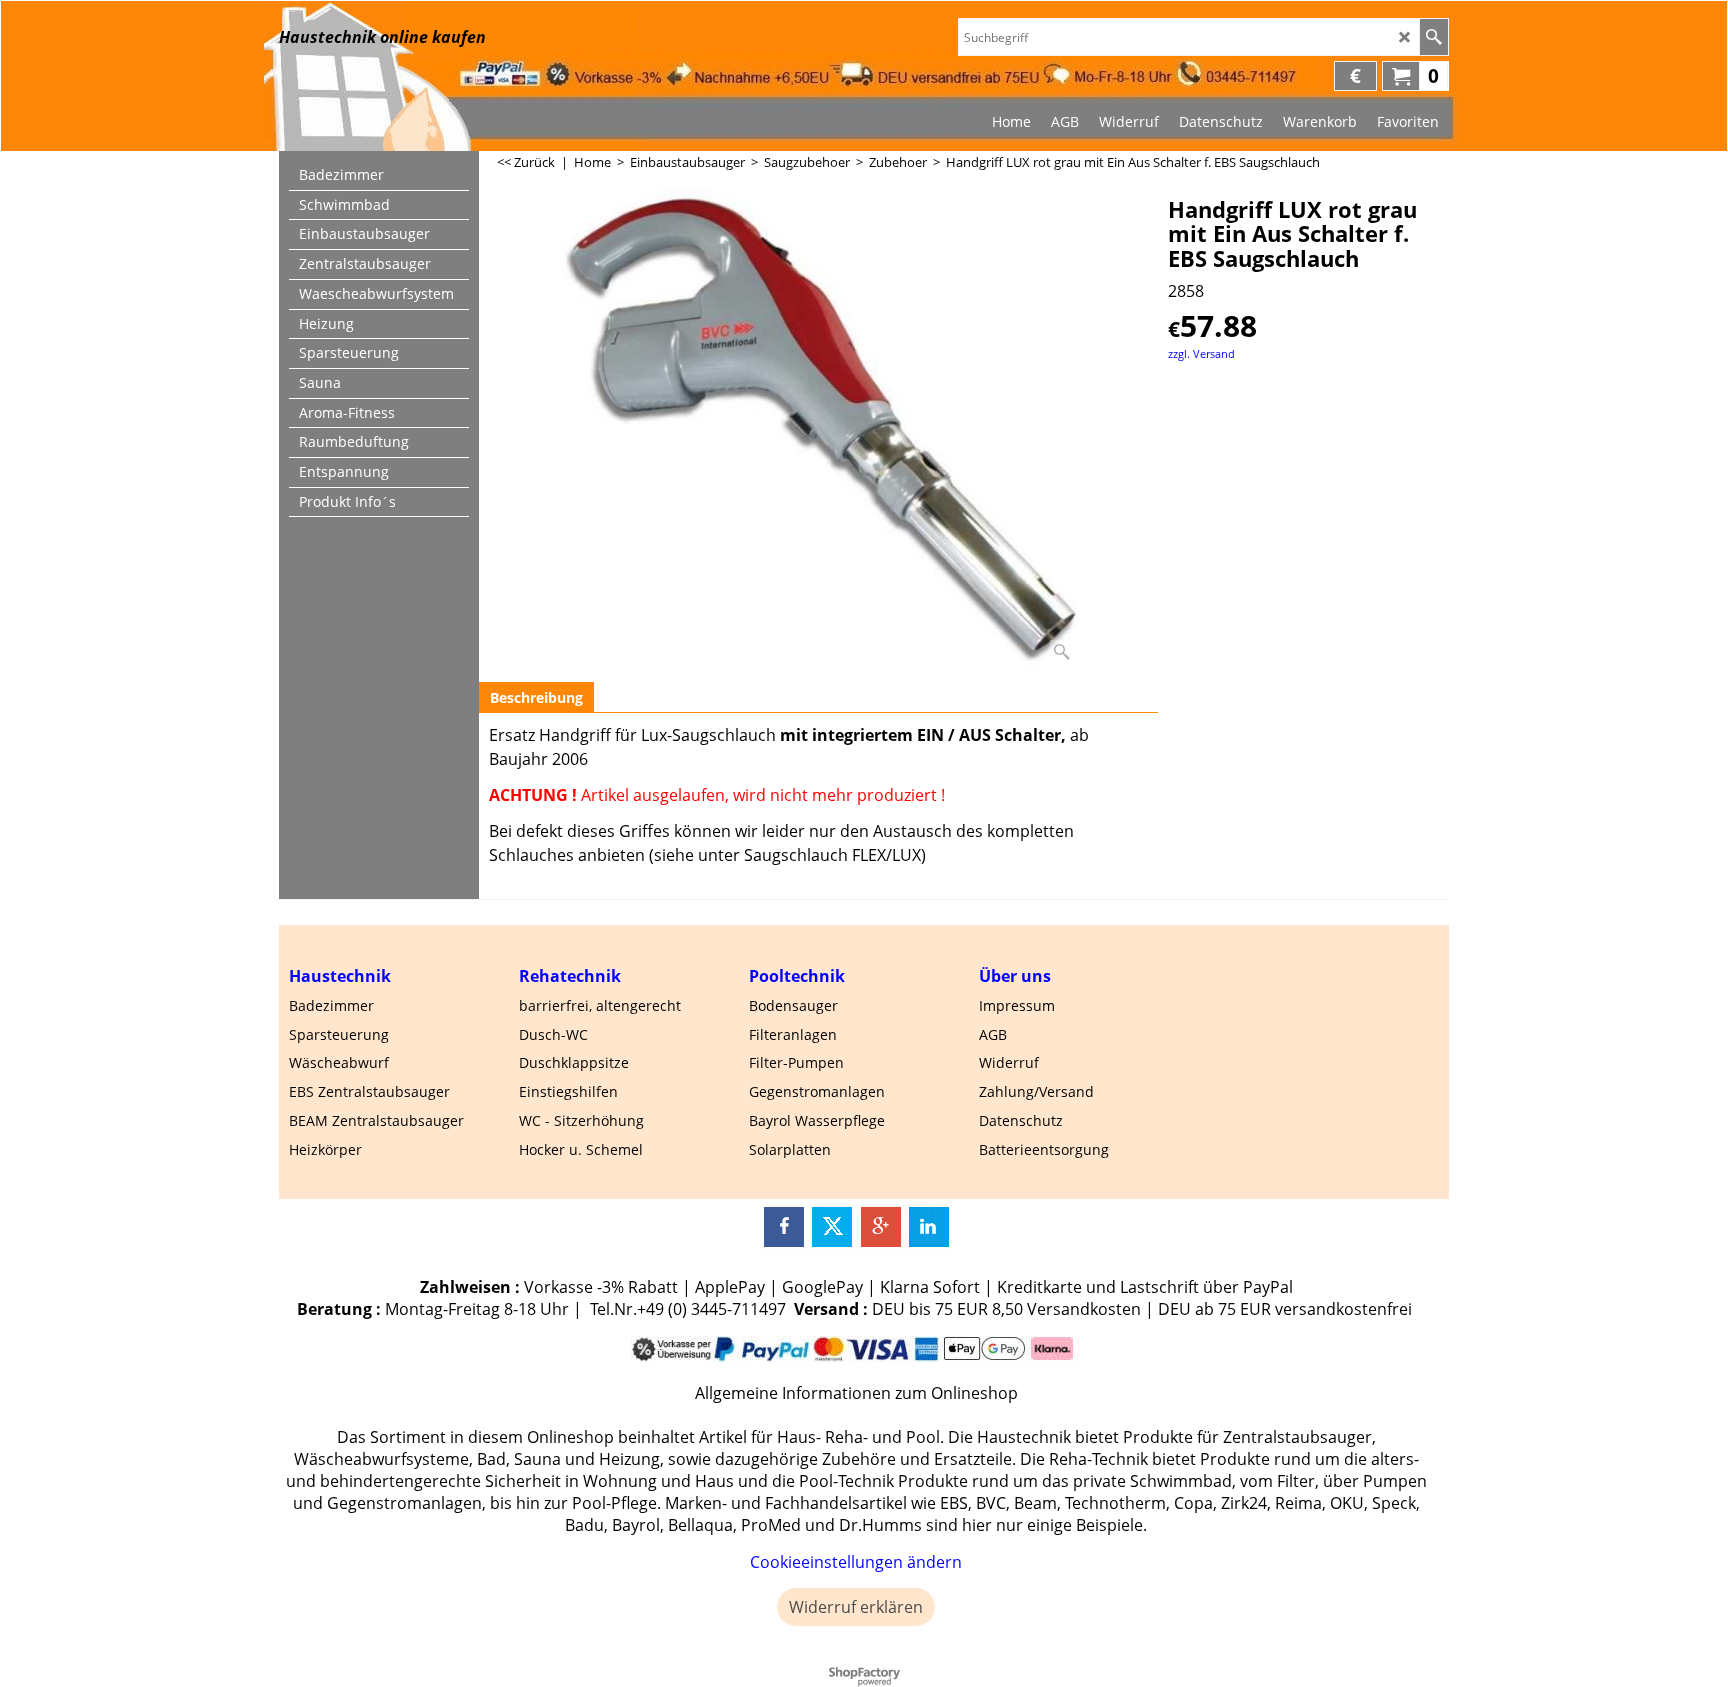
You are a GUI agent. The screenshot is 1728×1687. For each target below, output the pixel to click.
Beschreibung (536, 697)
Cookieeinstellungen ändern (856, 1562)
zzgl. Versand (1201, 353)
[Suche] (1433, 37)
